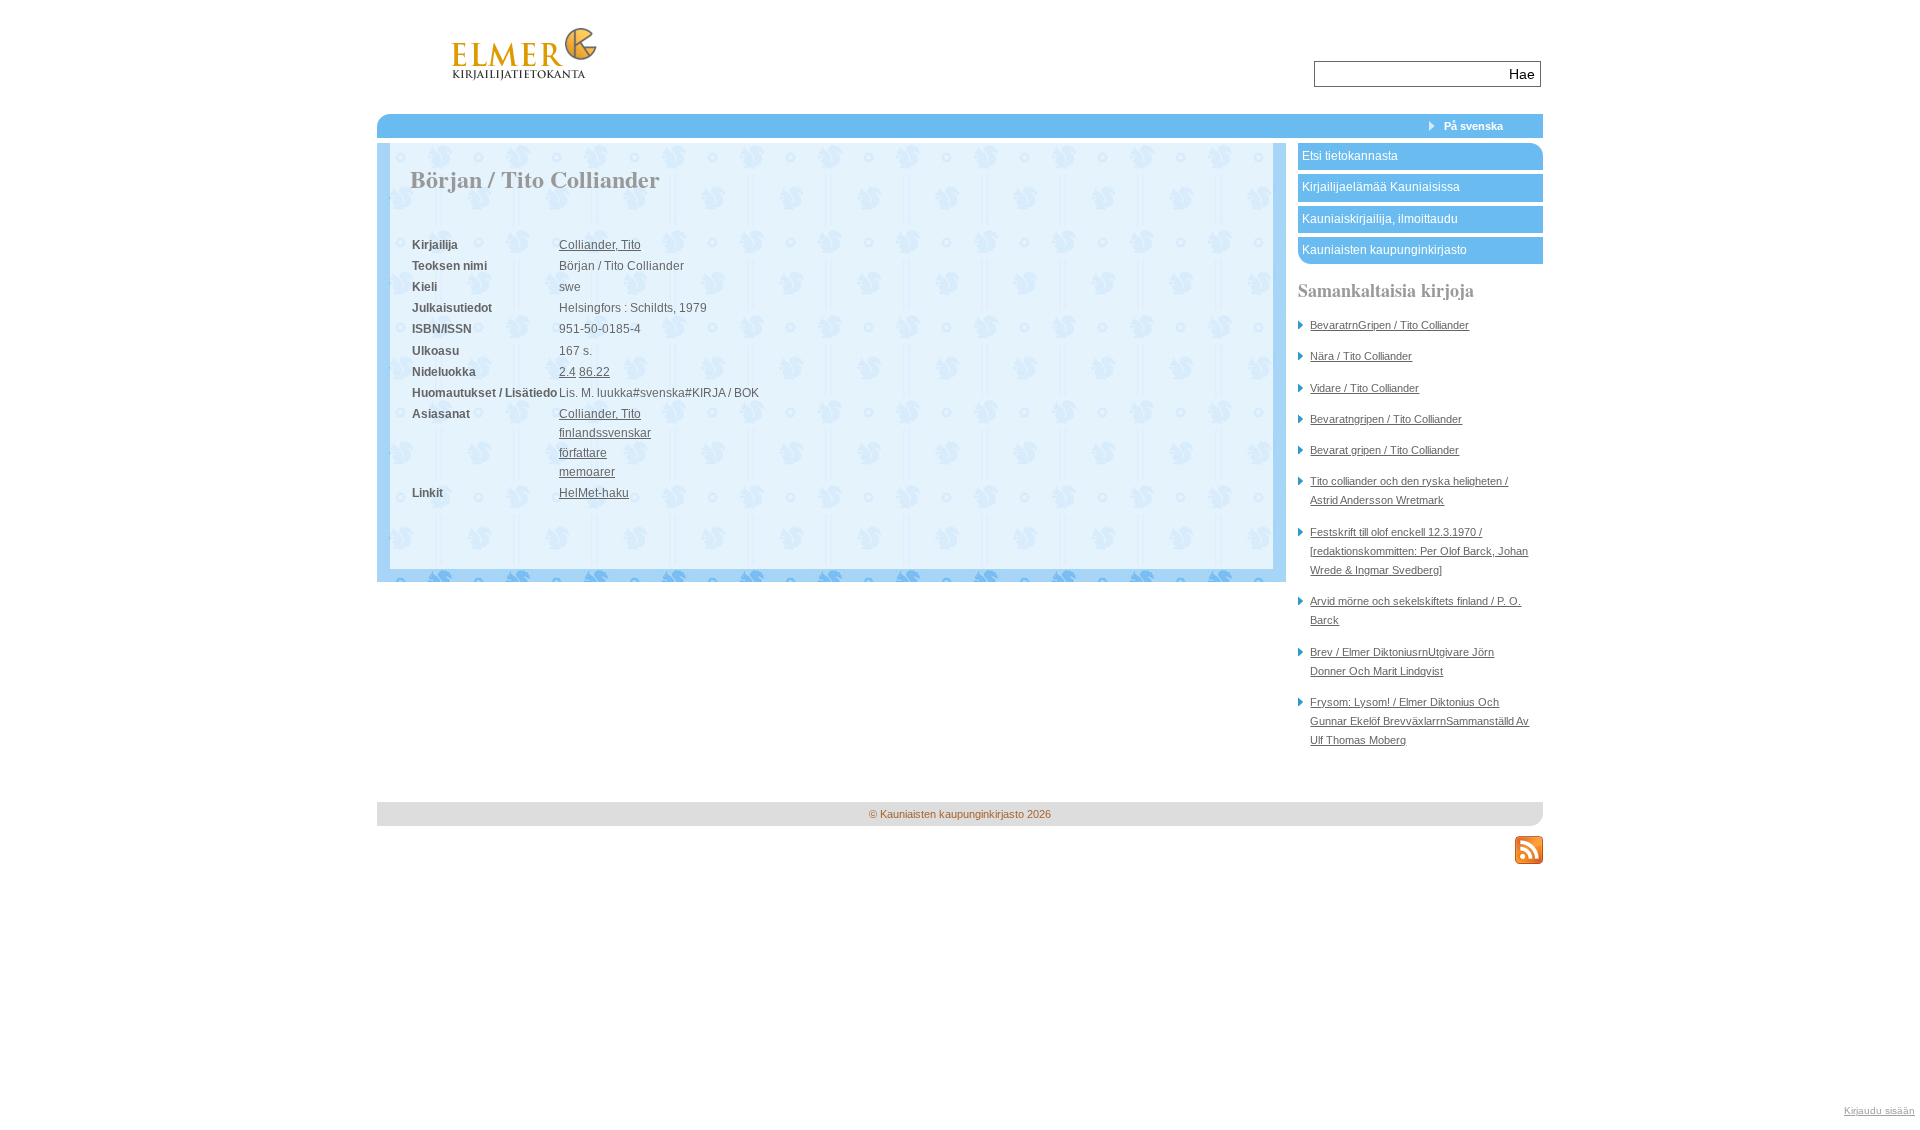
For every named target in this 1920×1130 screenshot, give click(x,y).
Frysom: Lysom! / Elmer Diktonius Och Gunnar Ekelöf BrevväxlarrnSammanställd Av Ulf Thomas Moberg (1419, 721)
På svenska (1473, 126)
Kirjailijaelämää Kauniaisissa (1381, 187)
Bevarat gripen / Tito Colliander (1384, 450)
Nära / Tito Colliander (1361, 356)
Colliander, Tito (600, 245)
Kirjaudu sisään (1879, 1110)
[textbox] (1409, 74)
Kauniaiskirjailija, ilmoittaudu (1380, 219)
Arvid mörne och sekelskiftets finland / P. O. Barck (1415, 610)
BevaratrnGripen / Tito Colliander (1389, 325)
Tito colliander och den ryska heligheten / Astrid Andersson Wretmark (1409, 490)
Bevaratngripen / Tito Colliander (1386, 419)
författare (583, 453)
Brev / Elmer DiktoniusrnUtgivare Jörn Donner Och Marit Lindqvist (1402, 661)
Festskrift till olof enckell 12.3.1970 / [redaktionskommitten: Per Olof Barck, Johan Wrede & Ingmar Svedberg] (1419, 551)
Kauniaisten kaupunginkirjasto (1384, 250)
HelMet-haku (594, 493)
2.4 (567, 372)
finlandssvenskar (605, 433)
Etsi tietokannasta (1350, 156)
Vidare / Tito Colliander (1364, 388)
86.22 (594, 372)
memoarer (587, 472)
